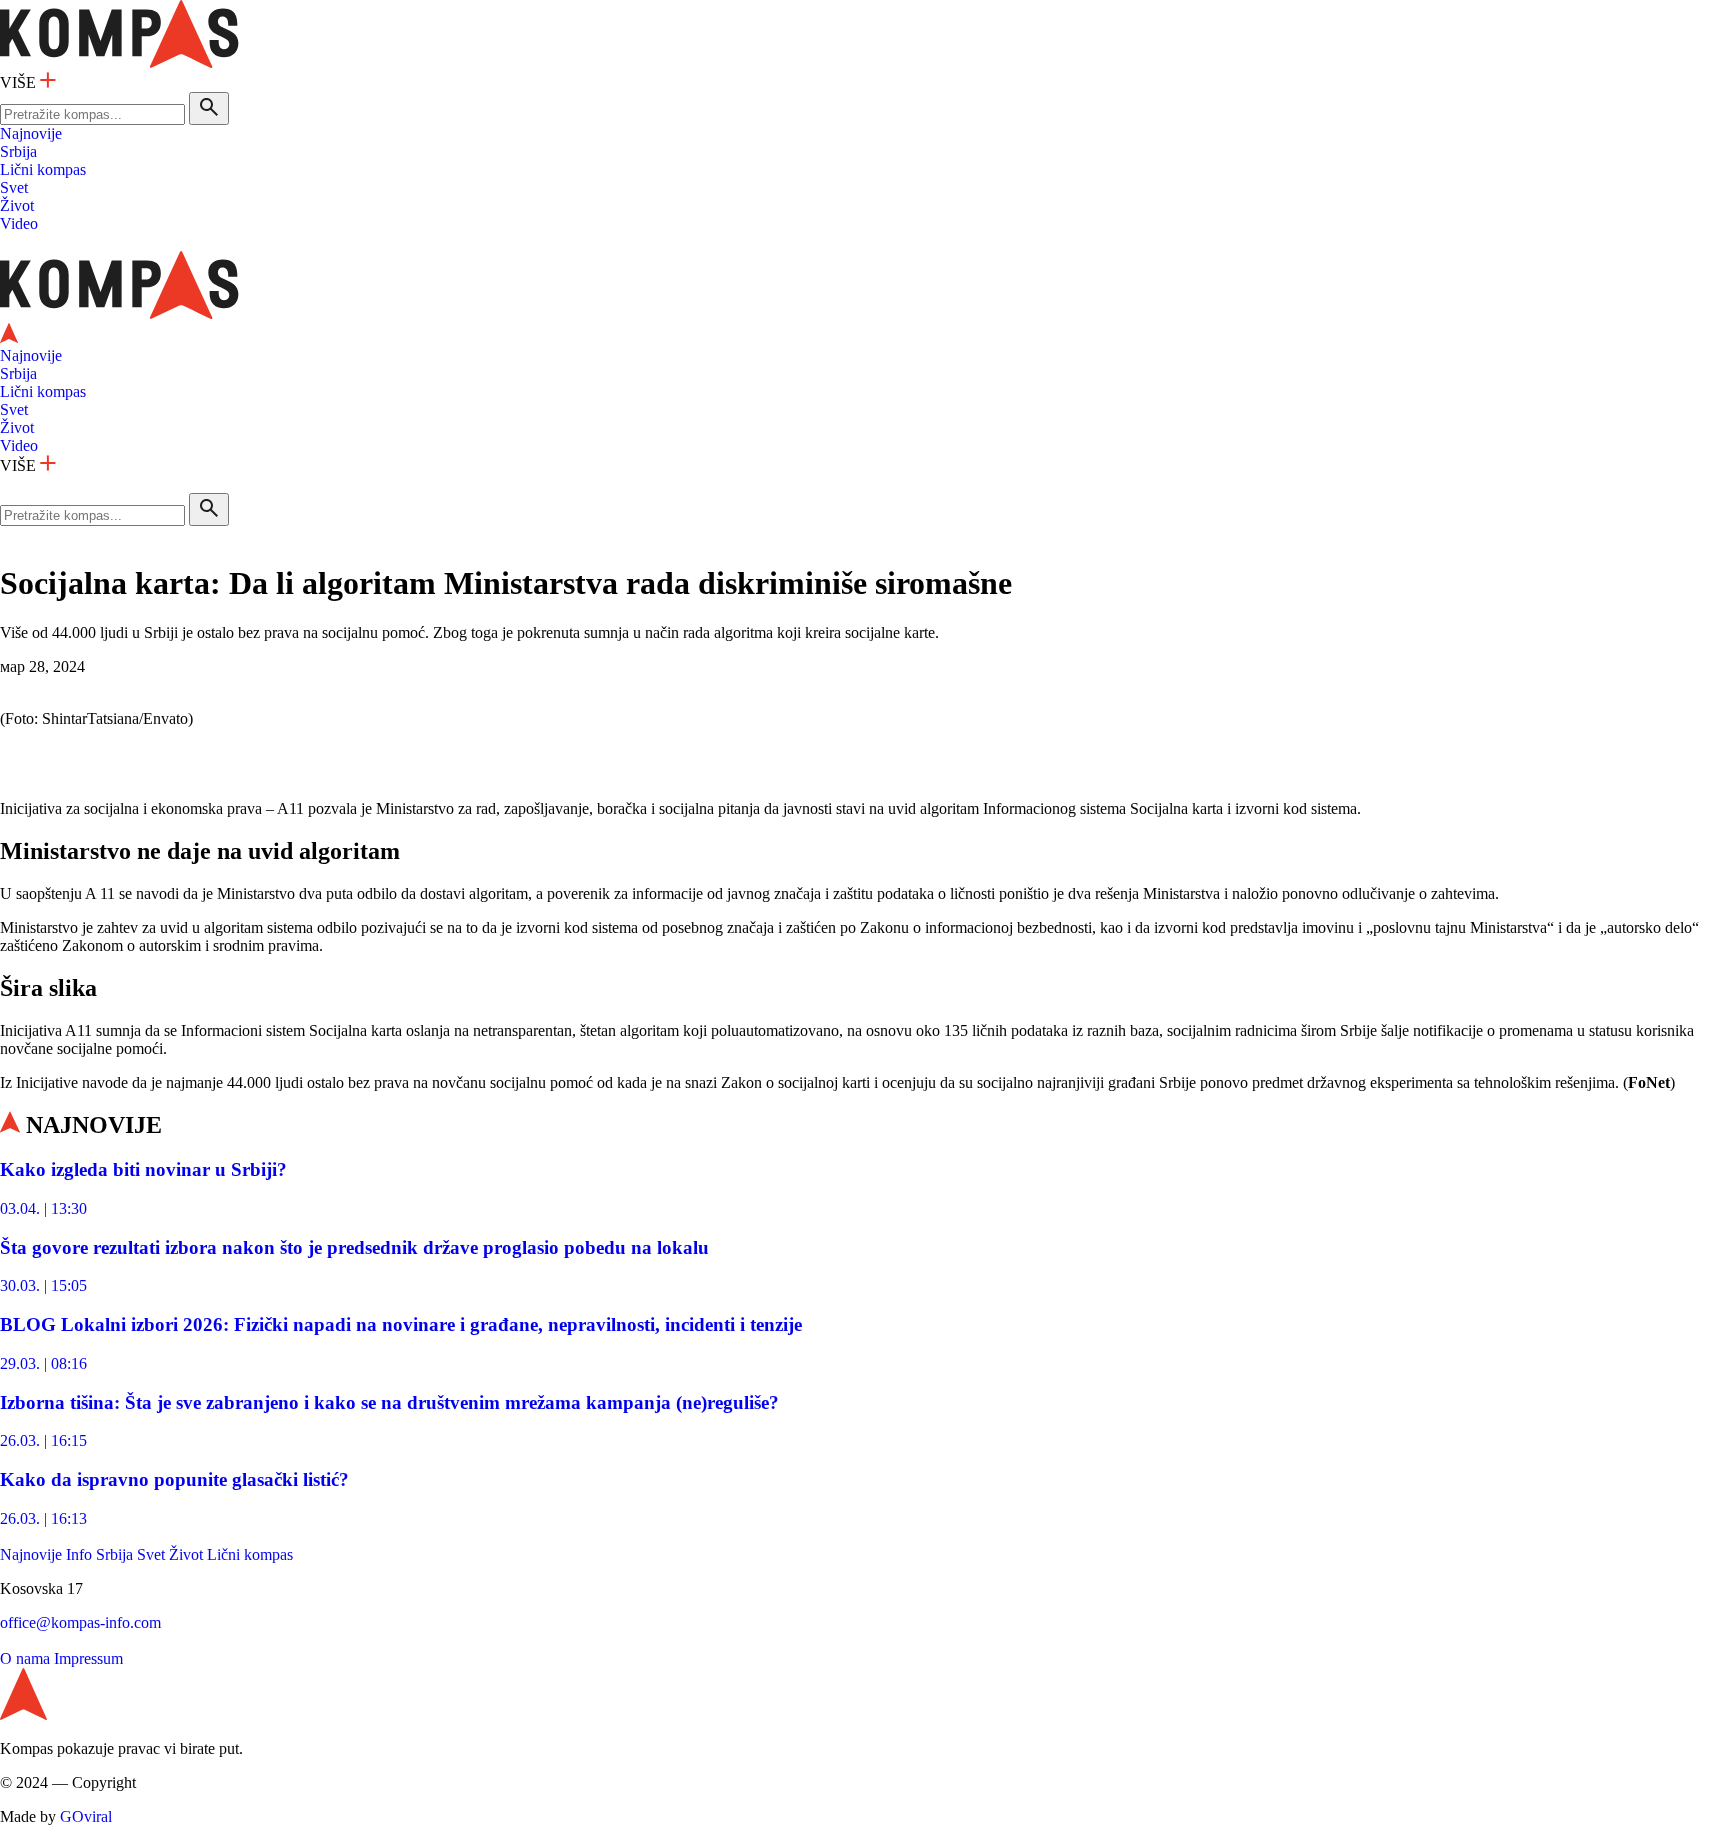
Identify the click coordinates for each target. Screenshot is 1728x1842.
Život (17, 205)
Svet (14, 187)
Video (19, 223)
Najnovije (31, 133)
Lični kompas (43, 169)
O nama (25, 1658)
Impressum (88, 1658)
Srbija (18, 151)
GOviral (86, 1816)
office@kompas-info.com (80, 1622)
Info (79, 1554)
